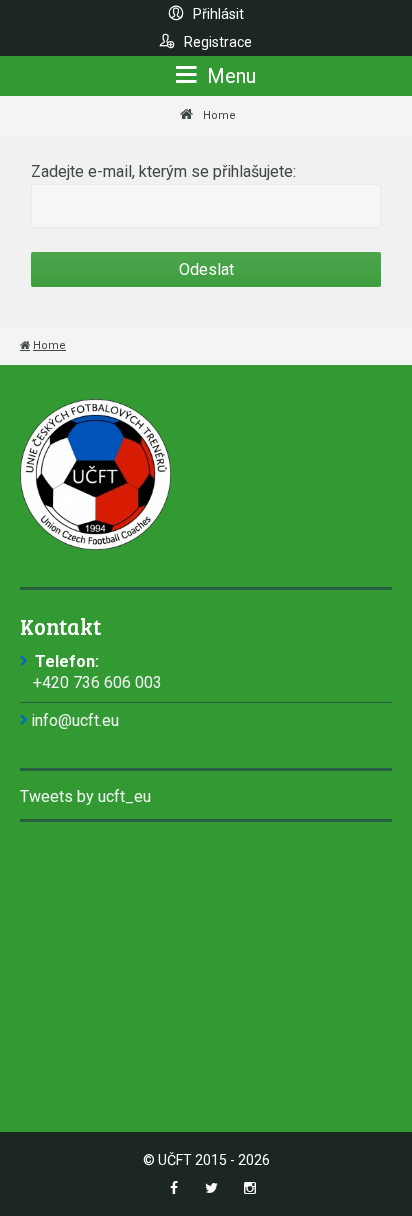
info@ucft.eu (75, 720)
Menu (229, 76)
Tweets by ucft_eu (85, 796)
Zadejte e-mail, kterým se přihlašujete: (163, 171)
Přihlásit (217, 14)
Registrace (216, 42)
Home (219, 115)
